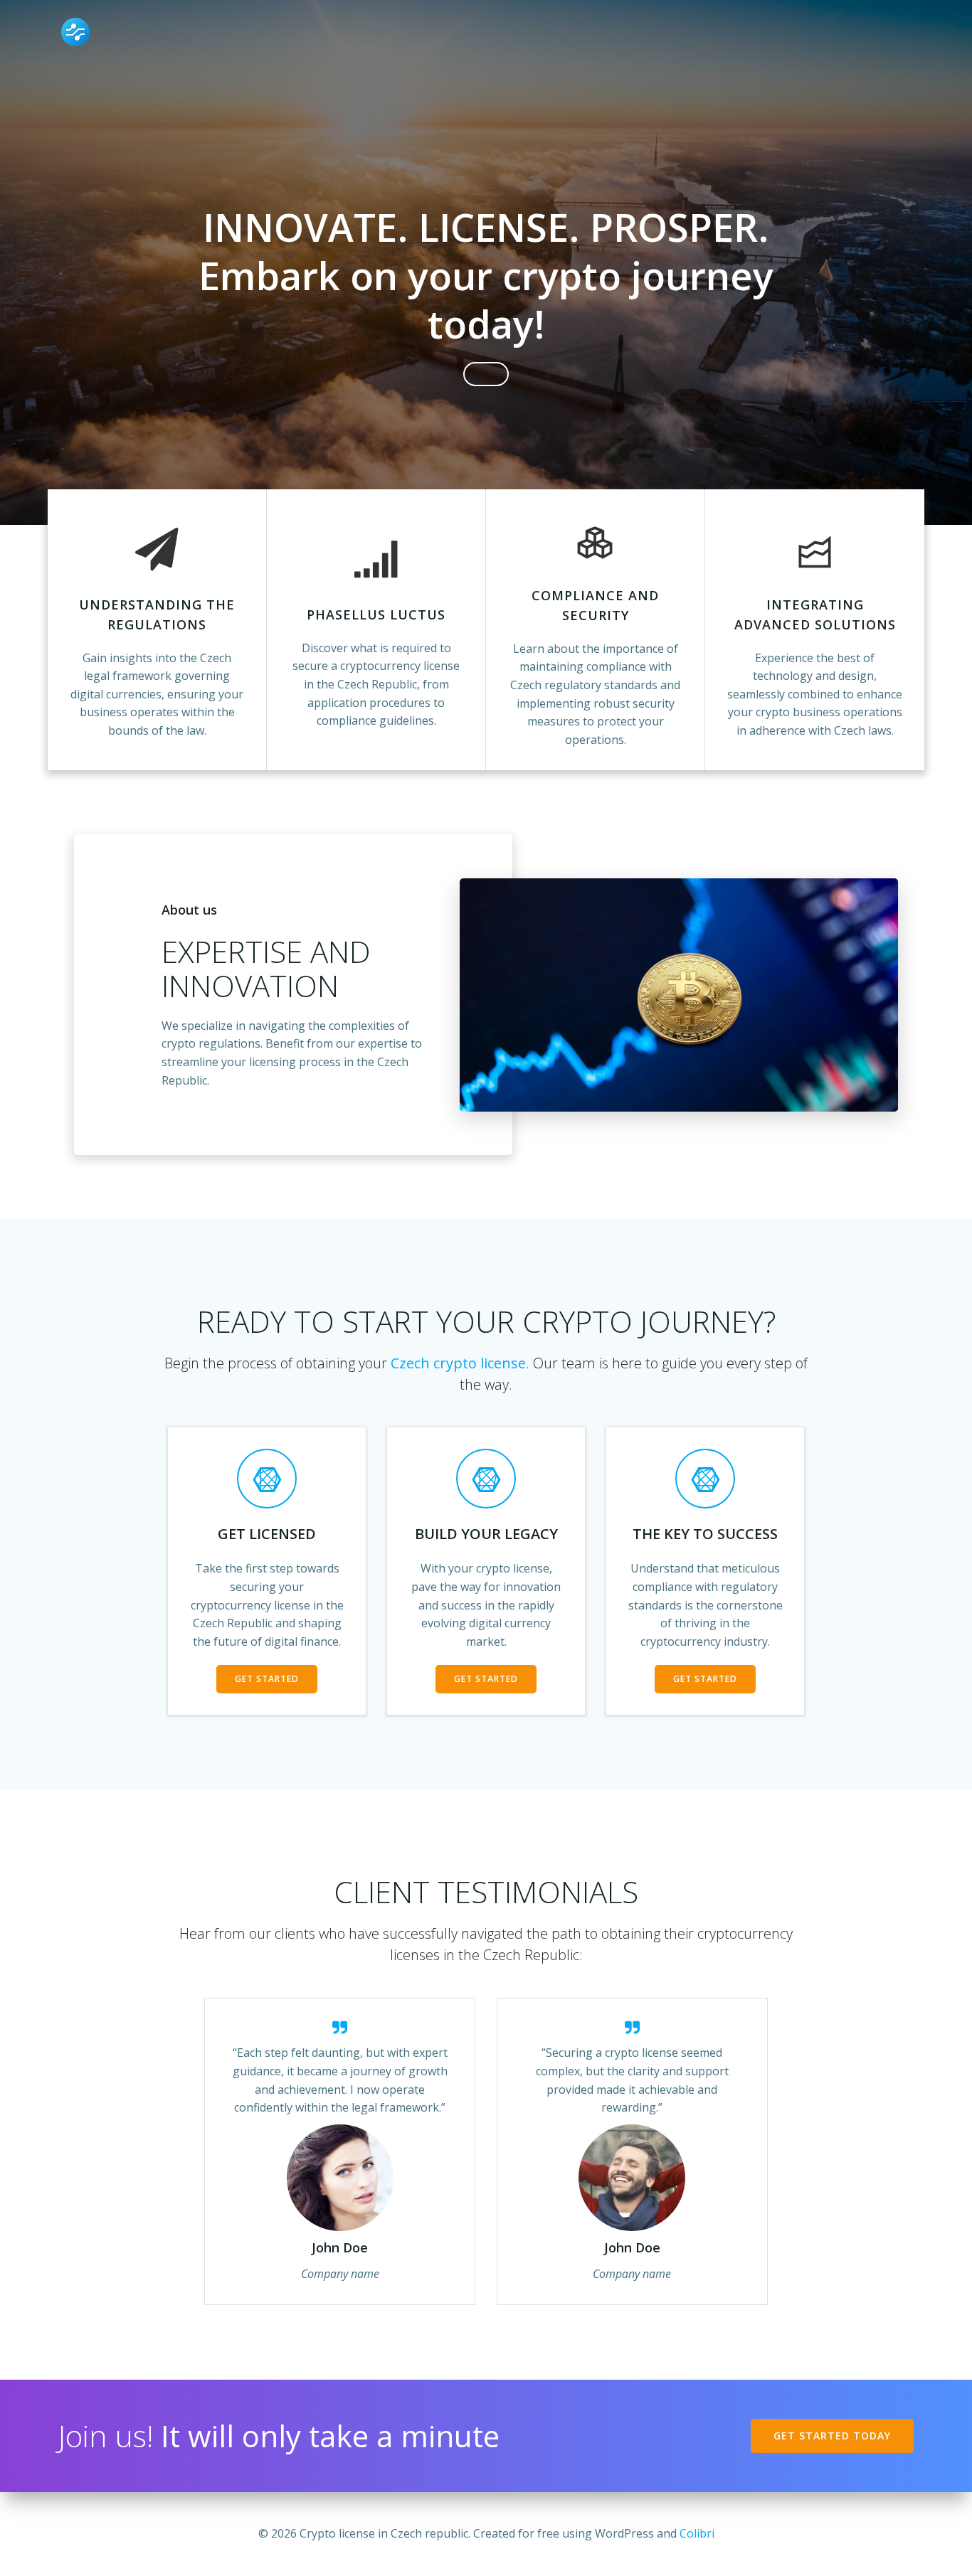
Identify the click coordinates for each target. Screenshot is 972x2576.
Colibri (697, 2533)
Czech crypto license (458, 1363)
